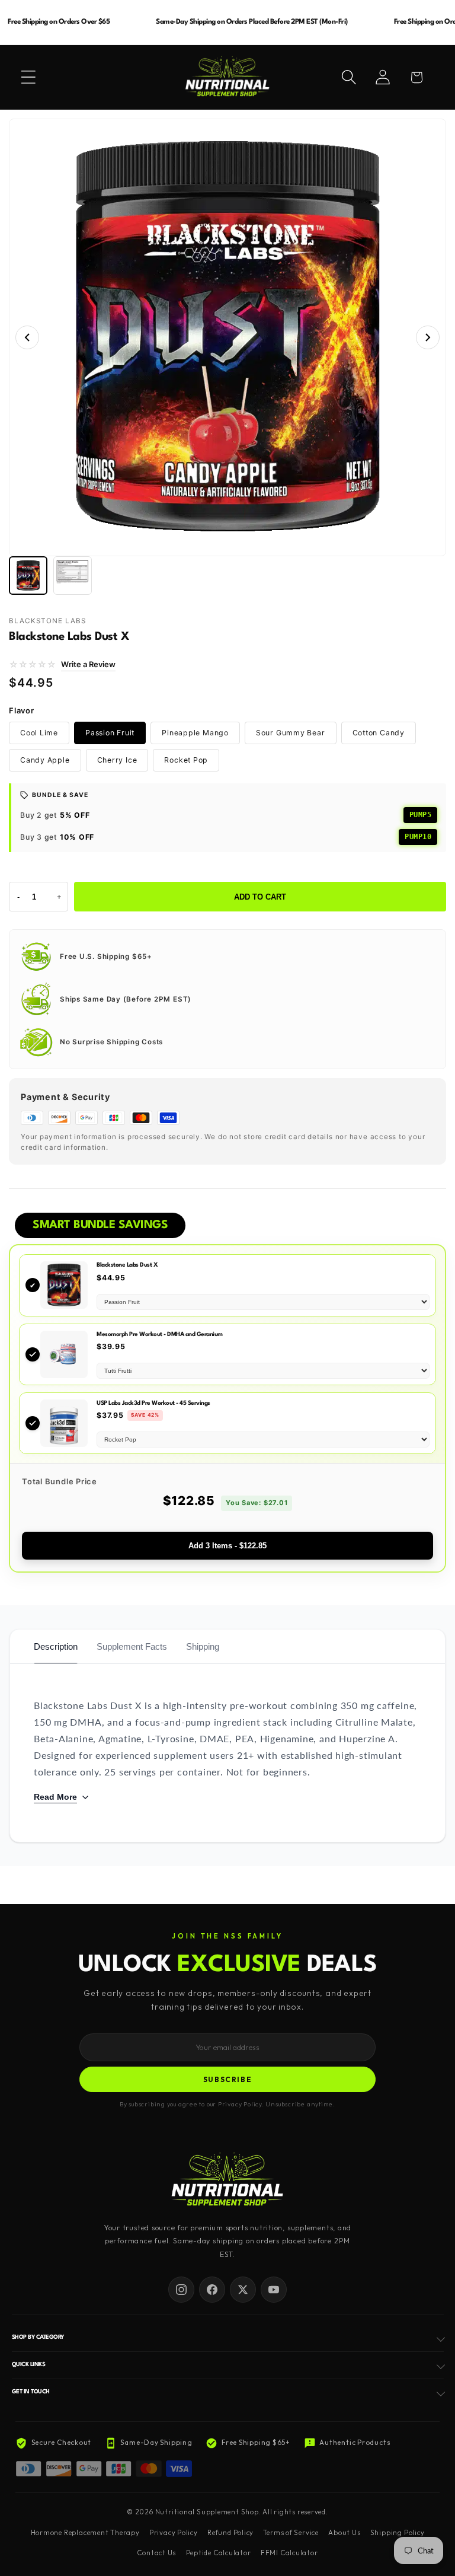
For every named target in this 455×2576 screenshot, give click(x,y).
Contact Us (156, 2553)
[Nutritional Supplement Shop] (227, 2180)
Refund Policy (230, 2533)
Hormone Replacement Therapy (85, 2533)
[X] (243, 2290)
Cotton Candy (379, 733)
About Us (344, 2533)
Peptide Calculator (219, 2553)
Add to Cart (260, 897)
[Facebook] (212, 2290)
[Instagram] (181, 2290)
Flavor (22, 710)
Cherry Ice (117, 760)
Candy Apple (45, 760)
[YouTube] (274, 2290)
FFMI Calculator (289, 2553)
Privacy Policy (174, 2533)
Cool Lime (39, 733)
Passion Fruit (110, 733)
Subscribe (228, 2079)
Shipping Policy (398, 2533)
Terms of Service (291, 2533)
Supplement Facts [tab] (132, 1646)
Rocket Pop (186, 760)
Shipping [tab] (203, 1646)
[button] (28, 77)
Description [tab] (56, 1646)
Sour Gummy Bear (291, 733)
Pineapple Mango (195, 733)
